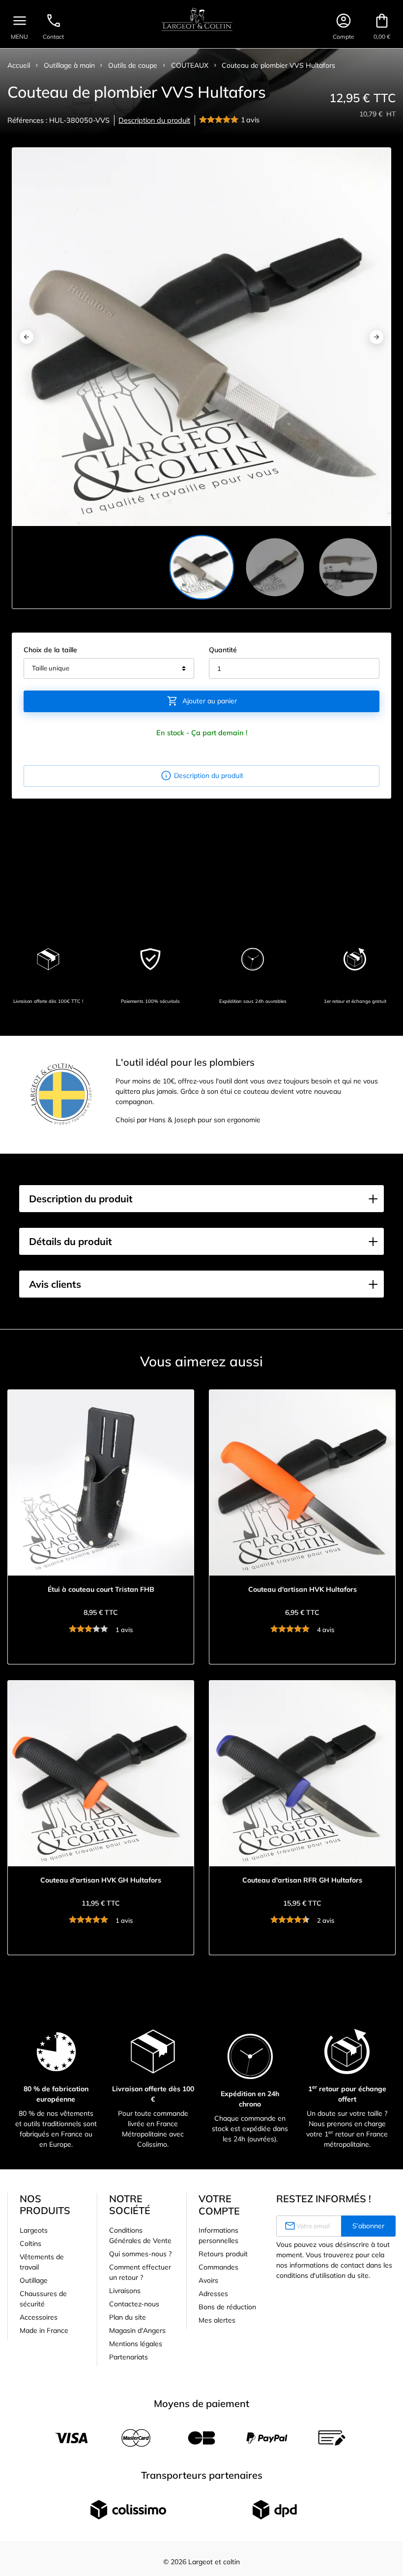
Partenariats (129, 2357)
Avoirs (208, 2280)
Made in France (44, 2330)
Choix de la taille (50, 650)
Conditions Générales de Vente (140, 2235)
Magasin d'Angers (137, 2330)
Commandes (218, 2267)
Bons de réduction (227, 2307)
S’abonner (368, 2226)
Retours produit (223, 2254)
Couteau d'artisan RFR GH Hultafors (302, 1880)
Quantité (223, 650)
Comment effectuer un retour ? (140, 2272)
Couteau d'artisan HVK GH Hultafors (101, 1880)
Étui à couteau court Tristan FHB (101, 1590)
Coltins (30, 2244)
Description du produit (154, 120)
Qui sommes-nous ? (140, 2254)
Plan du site (128, 2317)
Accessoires (39, 2317)
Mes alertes (217, 2320)
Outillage (34, 2280)
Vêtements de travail (42, 2262)
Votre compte (219, 2205)
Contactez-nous (134, 2304)
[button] (201, 1199)
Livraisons (125, 2291)
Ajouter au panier (202, 701)
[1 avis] (220, 120)
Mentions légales (136, 2344)
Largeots (34, 2230)
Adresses (213, 2294)
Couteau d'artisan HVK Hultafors (302, 1590)
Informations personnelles (218, 2235)
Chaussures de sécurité (43, 2299)
